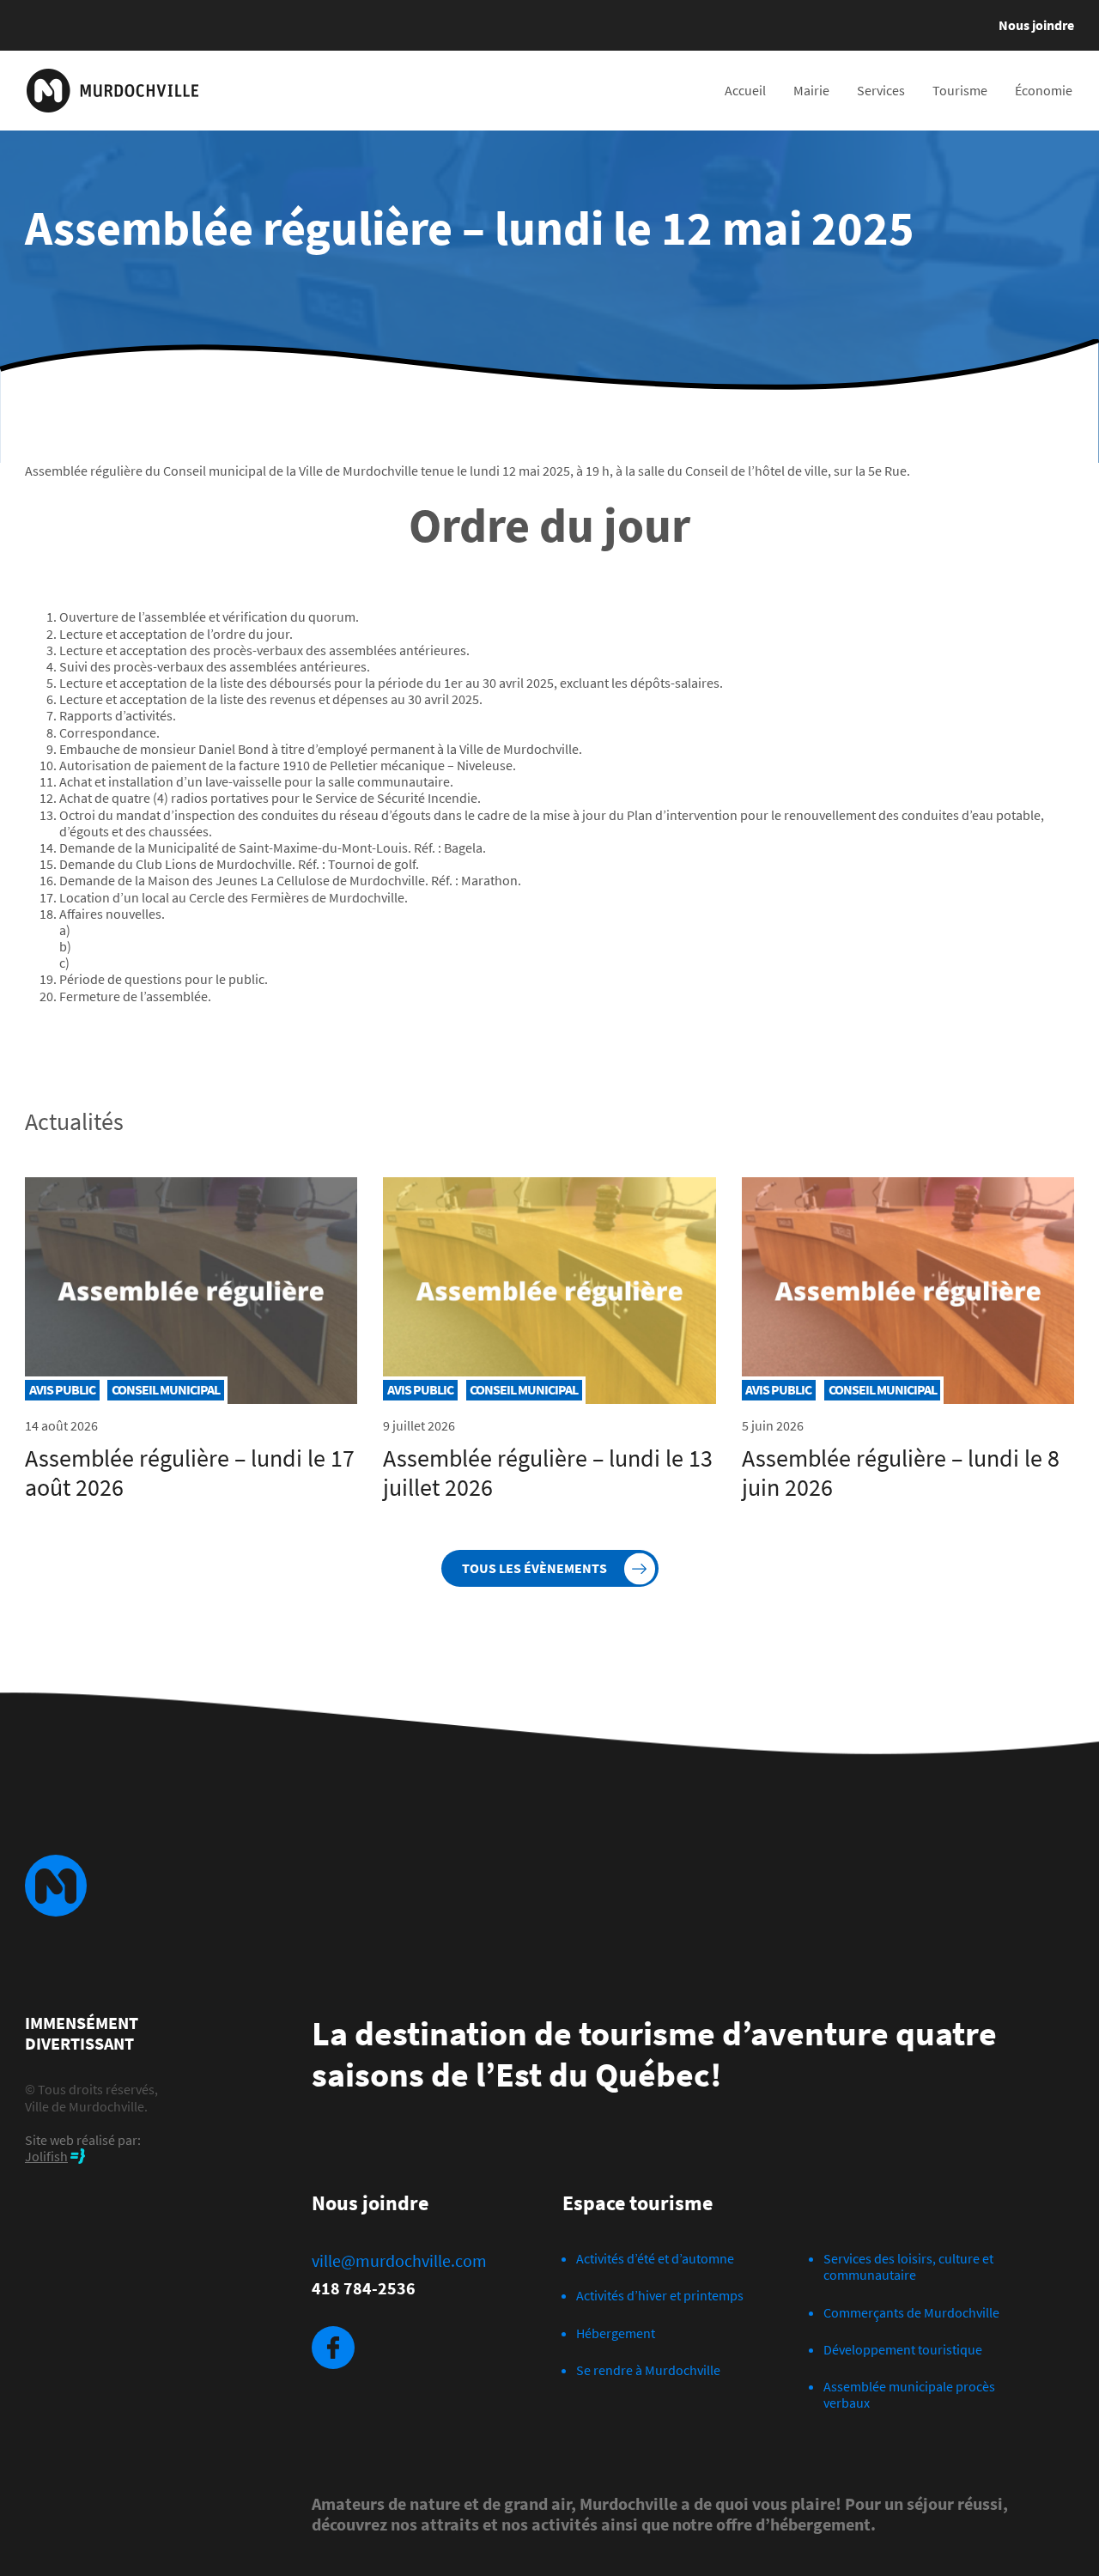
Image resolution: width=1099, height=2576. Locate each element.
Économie (1044, 90)
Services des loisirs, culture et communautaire (908, 2266)
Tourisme (960, 90)
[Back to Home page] (112, 91)
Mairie (811, 90)
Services (881, 90)
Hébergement (616, 2333)
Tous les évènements (534, 1568)
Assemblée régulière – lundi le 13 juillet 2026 (548, 1473)
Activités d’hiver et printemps (660, 2295)
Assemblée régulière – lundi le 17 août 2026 (190, 1473)
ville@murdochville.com (399, 2261)
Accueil (745, 90)
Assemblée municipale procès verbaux (909, 2394)
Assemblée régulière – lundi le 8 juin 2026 (901, 1473)
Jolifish (46, 2156)
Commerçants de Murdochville (911, 2312)
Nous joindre (1036, 25)
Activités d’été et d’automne (655, 2258)
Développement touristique (903, 2349)
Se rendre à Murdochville (648, 2370)
